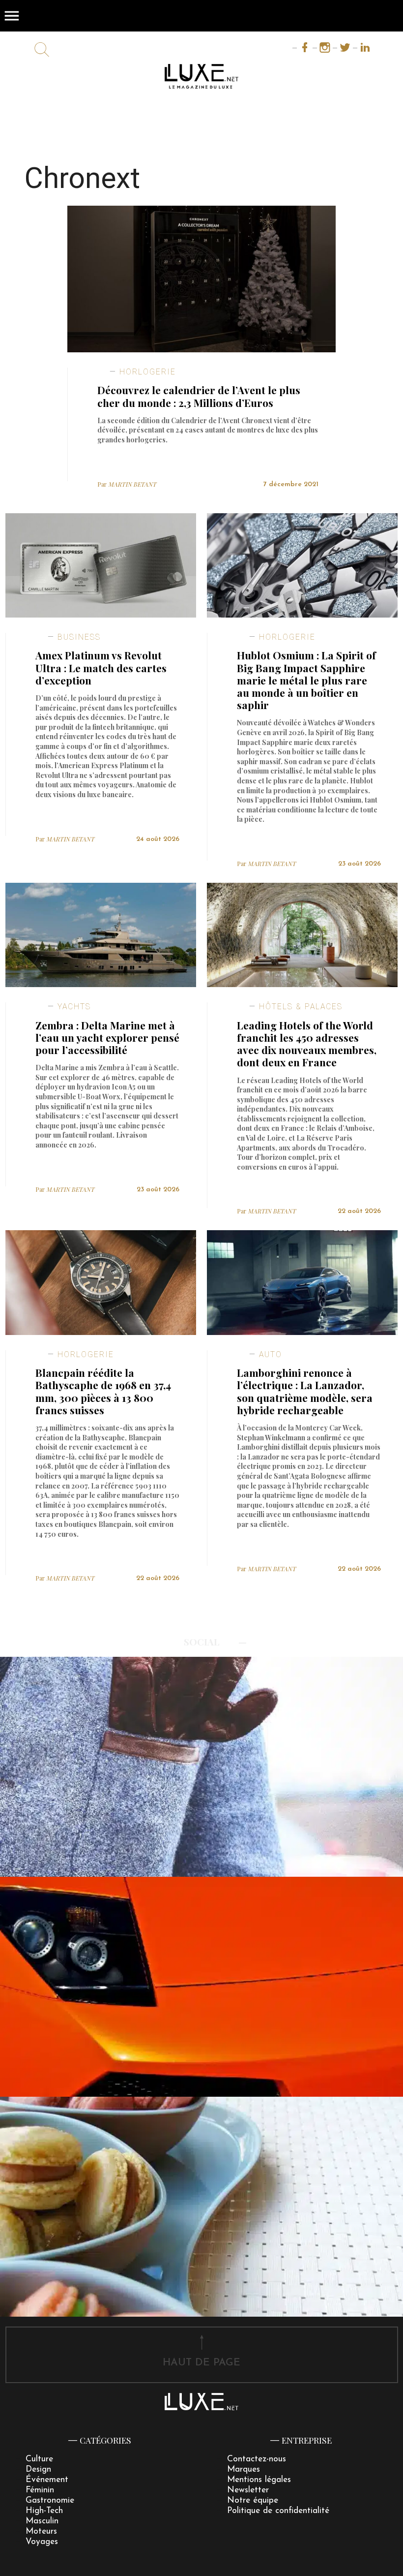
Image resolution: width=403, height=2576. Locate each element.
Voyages (42, 2542)
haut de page (201, 2363)
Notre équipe (253, 2500)
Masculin (42, 2521)
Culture (39, 2459)
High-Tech (44, 2511)
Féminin (40, 2490)
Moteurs (41, 2531)
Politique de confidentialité (278, 2511)
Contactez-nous (257, 2459)
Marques (244, 2469)
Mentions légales (259, 2480)
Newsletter (248, 2490)
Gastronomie (50, 2500)
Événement (47, 2480)
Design (38, 2469)
